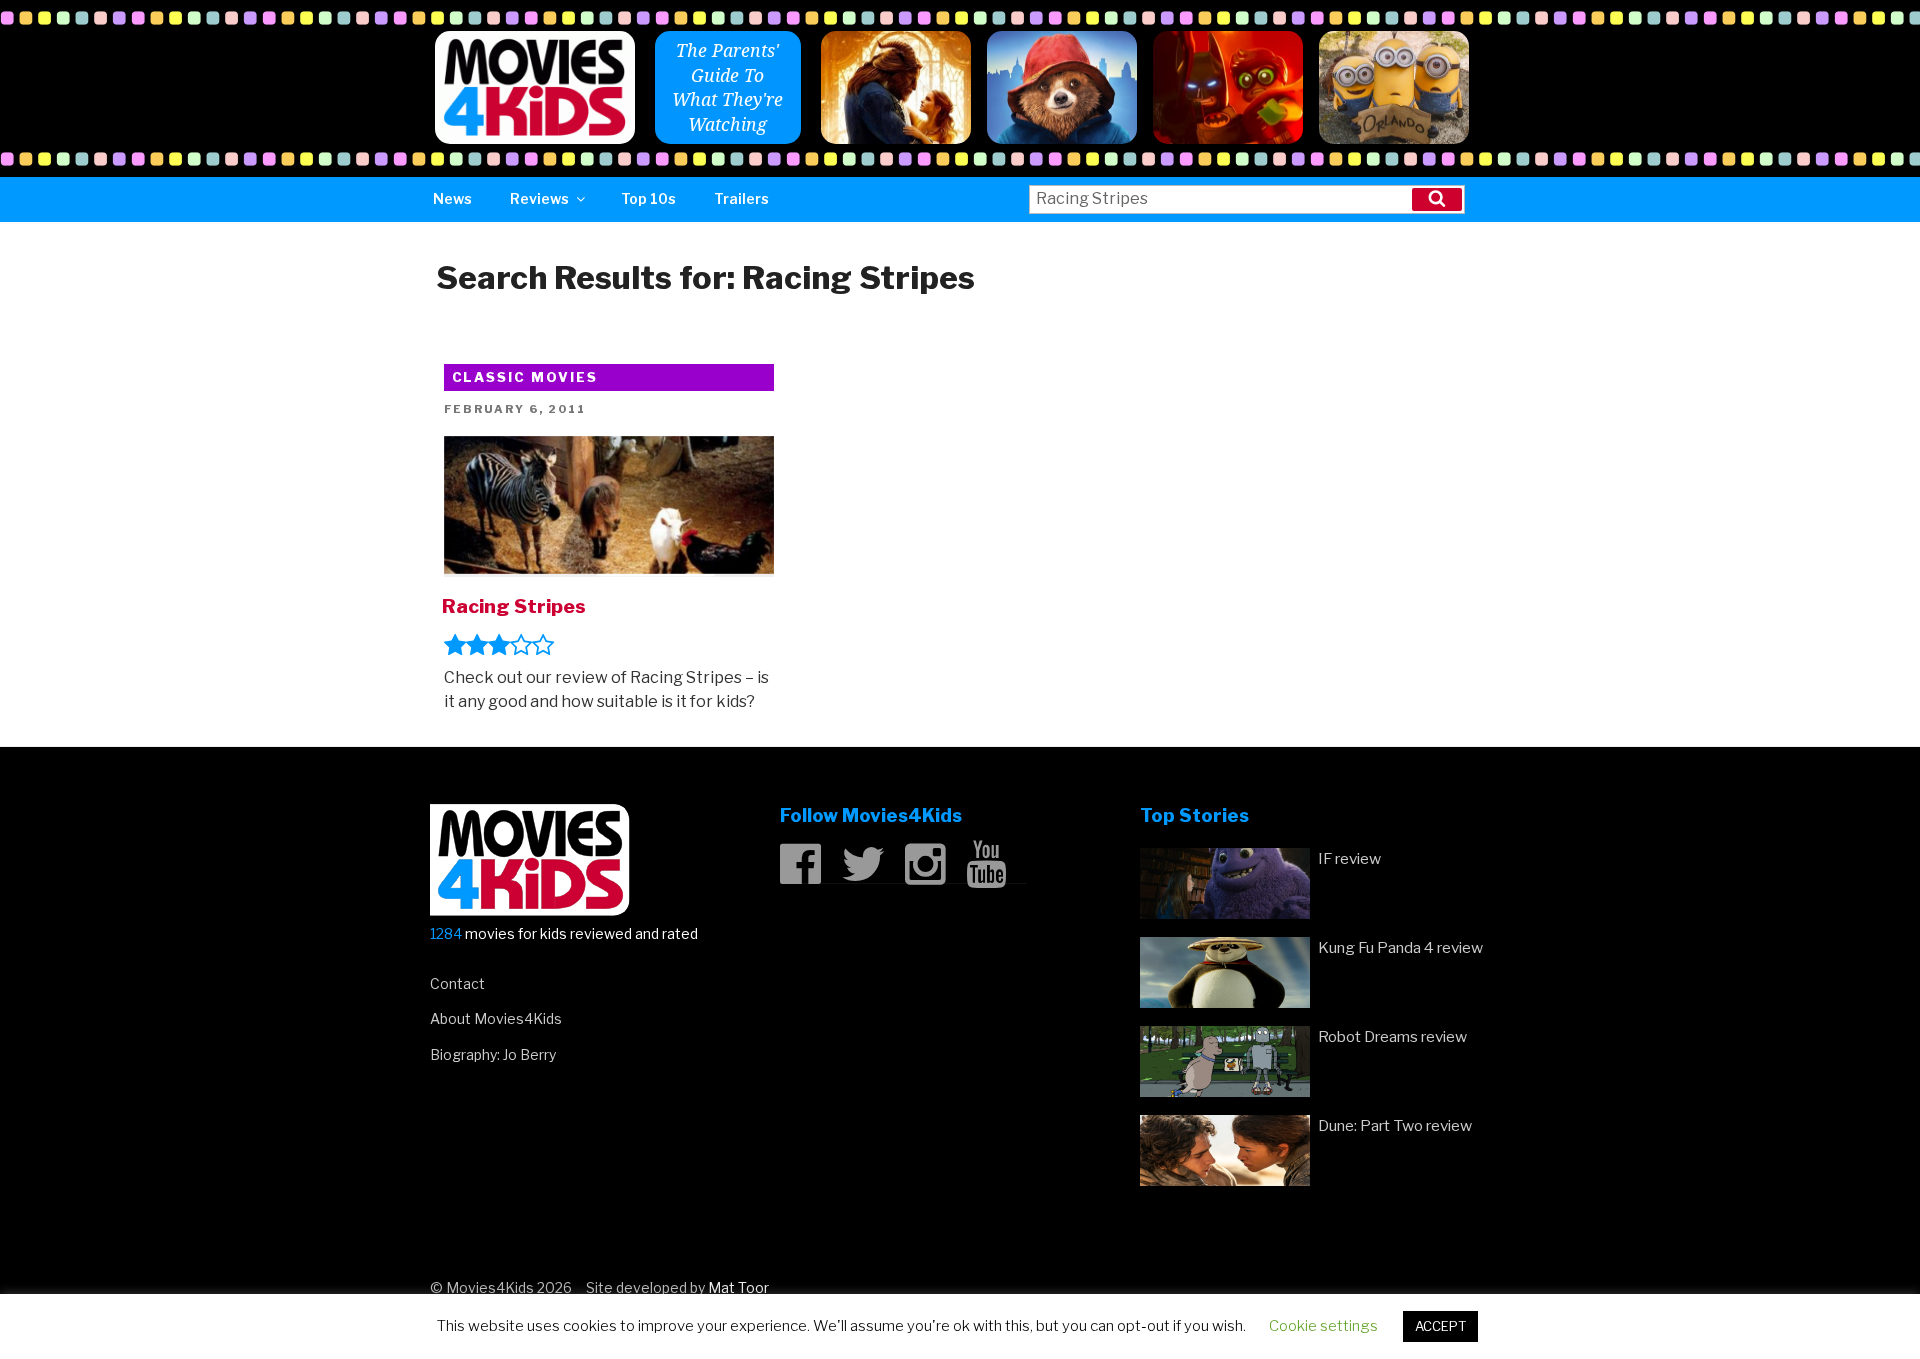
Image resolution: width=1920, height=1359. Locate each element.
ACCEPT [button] (1440, 1326)
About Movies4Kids (496, 1018)
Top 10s (648, 198)
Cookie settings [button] (1323, 1326)
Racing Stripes (514, 606)
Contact (457, 983)
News (452, 198)
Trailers (741, 198)
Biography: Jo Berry (493, 1054)
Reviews (539, 198)
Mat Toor (738, 1287)
